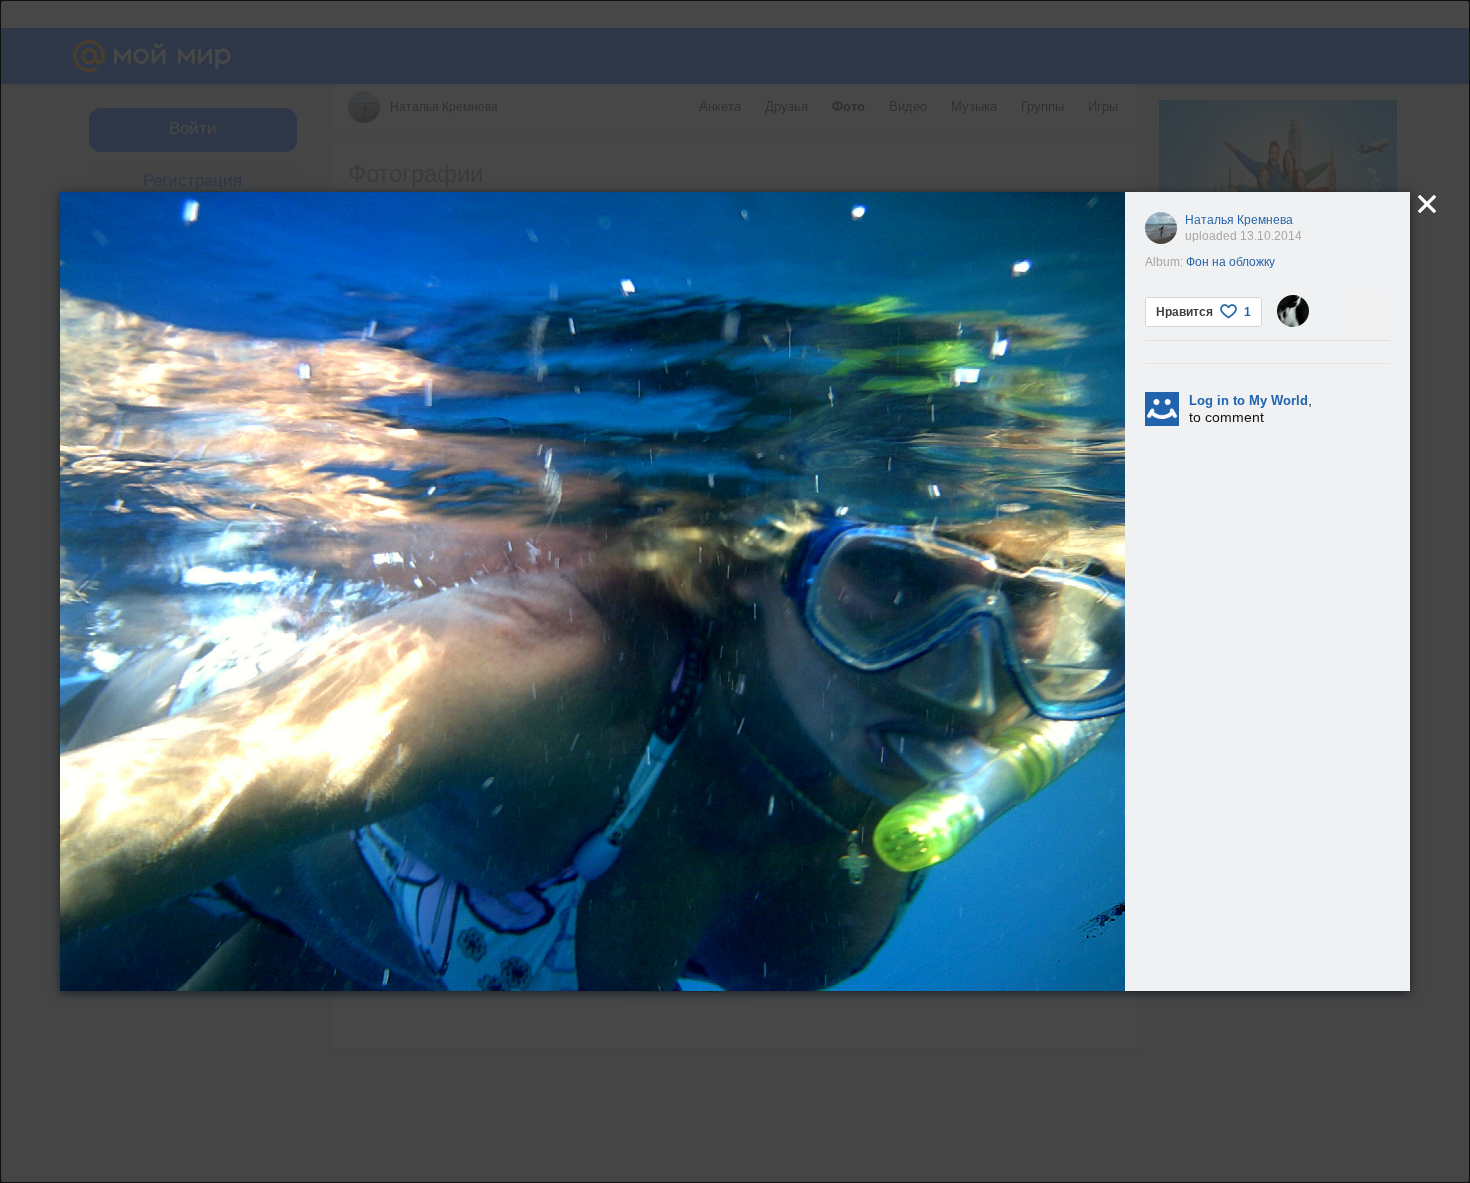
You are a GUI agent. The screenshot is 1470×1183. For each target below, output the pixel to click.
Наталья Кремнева (1239, 220)
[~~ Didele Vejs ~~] (1293, 311)
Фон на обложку (1230, 262)
